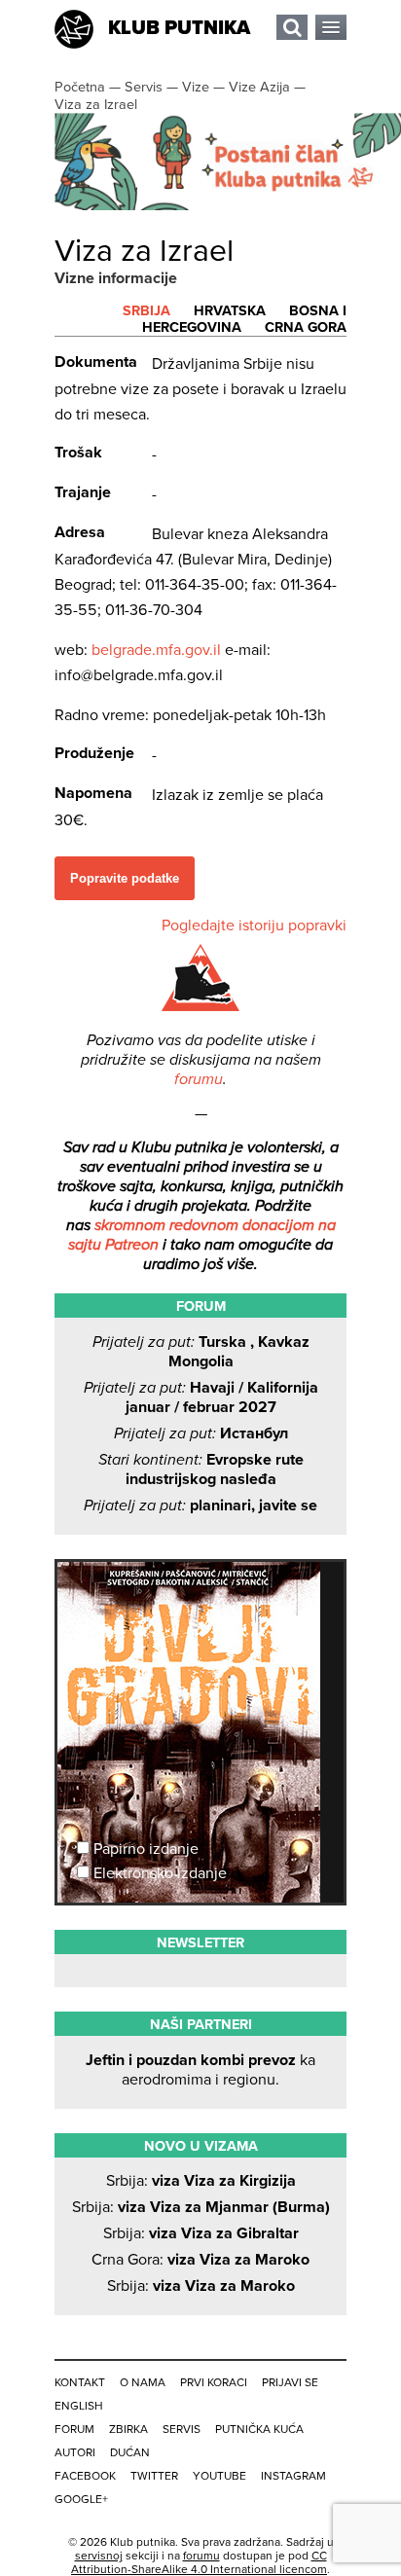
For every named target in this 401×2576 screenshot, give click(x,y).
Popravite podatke (125, 878)
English (79, 2406)
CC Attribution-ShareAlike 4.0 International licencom (199, 2562)
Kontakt (80, 2382)
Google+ (81, 2499)
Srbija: (201, 2181)
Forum (74, 2429)
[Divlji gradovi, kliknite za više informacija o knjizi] (200, 1634)
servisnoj (99, 2556)
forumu (199, 1079)
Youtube (219, 2476)
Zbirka (128, 2429)
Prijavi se (290, 2382)
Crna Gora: (200, 2260)
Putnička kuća (259, 2429)
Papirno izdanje (144, 1849)
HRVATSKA (230, 311)
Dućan (130, 2452)
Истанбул (201, 1433)
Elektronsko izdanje (158, 1873)
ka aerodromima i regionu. (200, 2070)
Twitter (154, 2476)
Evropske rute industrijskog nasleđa (201, 1469)
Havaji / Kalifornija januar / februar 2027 (201, 1397)
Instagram (293, 2476)
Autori (75, 2452)
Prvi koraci (214, 2382)
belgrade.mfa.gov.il (156, 650)
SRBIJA (146, 311)
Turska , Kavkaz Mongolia (201, 1352)
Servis (182, 2429)
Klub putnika (179, 28)
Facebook (85, 2476)
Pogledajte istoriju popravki (254, 925)
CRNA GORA (306, 327)
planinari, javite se (200, 1506)
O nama (143, 2382)
